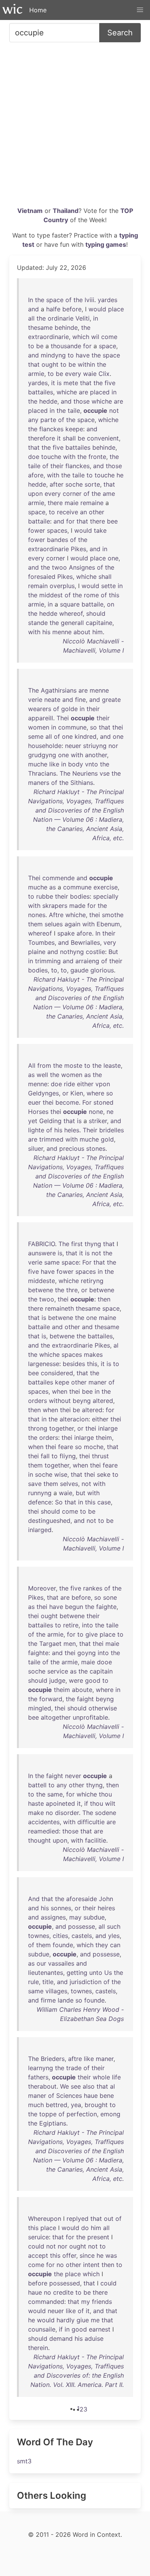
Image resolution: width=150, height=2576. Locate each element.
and (33, 309)
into (87, 1625)
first (77, 1244)
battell (37, 1785)
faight (85, 1699)
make (36, 1813)
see (76, 2086)
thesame (40, 327)
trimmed (51, 1139)
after (57, 484)
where (95, 1093)
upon (35, 494)
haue (91, 2096)
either (85, 1084)
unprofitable (90, 1717)
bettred (57, 2105)
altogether (56, 1717)
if (86, 1803)
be (40, 346)
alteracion (74, 1419)
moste (73, 1065)
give (92, 1634)
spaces (57, 530)
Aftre (56, 915)
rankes (93, 1588)
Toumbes (41, 942)
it (53, 383)
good (93, 1680)
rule (33, 1982)
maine (107, 1318)
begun (74, 1607)
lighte (36, 1130)
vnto (92, 764)
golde (69, 709)
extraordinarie (48, 337)
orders (37, 1401)
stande (38, 623)
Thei (63, 718)
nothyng (72, 952)
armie (36, 374)
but (81, 1493)
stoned (103, 1102)
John (106, 1899)
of (68, 300)
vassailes (61, 1963)
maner (97, 1382)
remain (38, 586)
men (70, 1644)
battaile (39, 521)
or (65, 1093)
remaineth (59, 1308)
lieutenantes (46, 1973)
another (96, 755)
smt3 (24, 2461)
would (97, 309)
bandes (57, 540)
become (67, 1102)
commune (72, 727)
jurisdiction (86, 1982)
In (31, 300)
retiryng (92, 1281)
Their (90, 1130)
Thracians (42, 773)
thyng (93, 1244)
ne (110, 1112)
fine (80, 700)
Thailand (66, 211)
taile (74, 410)
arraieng (87, 961)
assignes (53, 1917)
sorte (92, 484)
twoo (59, 567)
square (70, 604)
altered (103, 1401)
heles (72, 1130)
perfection (82, 2114)
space (55, 300)
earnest (100, 2329)
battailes (41, 392)
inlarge (108, 1428)
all (31, 318)
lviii (89, 300)
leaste (112, 1065)
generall (72, 623)
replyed (77, 2219)
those (82, 401)
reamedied (43, 1831)
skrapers (55, 906)
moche (94, 1447)
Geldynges (43, 1093)
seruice (38, 2237)
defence (40, 1502)
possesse (82, 1926)
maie (72, 503)
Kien (77, 1093)
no (49, 1813)
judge (57, 1680)
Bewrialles (85, 942)
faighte (106, 1607)
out (109, 2219)
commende (58, 878)
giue (83, 2320)
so (93, 727)
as (52, 887)
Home (38, 10)
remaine (92, 503)
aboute (82, 1690)
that (34, 364)
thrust (100, 1456)
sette (108, 586)
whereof (71, 613)
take (100, 530)
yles (114, 1936)
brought (96, 2105)
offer (69, 2255)
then (104, 1299)
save (35, 1484)
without (60, 1401)
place (116, 309)
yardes (107, 300)
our (41, 1963)
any (33, 420)
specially (106, 896)
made (77, 906)
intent (91, 2265)
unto (96, 1973)
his (46, 632)
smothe (113, 915)
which (81, 337)
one (113, 558)
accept (38, 2255)
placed (100, 392)
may (75, 1917)
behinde (66, 327)
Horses (38, 1112)
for (87, 346)
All (32, 1065)
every (73, 374)
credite (63, 2292)
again (72, 924)
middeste (42, 1281)
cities (60, 1936)
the (40, 300)
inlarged (40, 1530)
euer (34, 1102)
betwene (41, 1290)
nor (113, 746)
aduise (94, 2338)
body (76, 764)
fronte (97, 457)
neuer (73, 746)
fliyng (68, 1456)
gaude (79, 970)
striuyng (95, 746)
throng (38, 1428)
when (60, 1391)
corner (72, 494)
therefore (42, 438)
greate (111, 700)
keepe (74, 429)
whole (101, 2077)
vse (105, 773)
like (54, 764)
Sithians (82, 783)
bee (112, 521)
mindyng (53, 355)
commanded (46, 2302)
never (73, 1776)
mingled (40, 1708)
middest (51, 595)
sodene (106, 1813)
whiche (67, 392)
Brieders (53, 2059)
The (33, 690)
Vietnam (30, 211)
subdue (94, 1917)
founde (63, 1945)
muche (38, 764)
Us (108, 1973)
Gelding (50, 1121)
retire (71, 1625)
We (64, 2086)
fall (45, 1456)
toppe (48, 2114)
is (59, 383)
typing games (106, 244)
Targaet (50, 1644)
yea (76, 2105)
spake (66, 933)
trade (74, 2068)
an (83, 512)
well (42, 1075)
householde (45, 746)
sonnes (61, 1908)
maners (39, 783)
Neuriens (85, 773)
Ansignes (82, 567)
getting (77, 1973)
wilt (110, 1803)
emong (110, 2114)
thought (39, 1840)
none (96, 1112)
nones (37, 915)
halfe (53, 309)
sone (110, 1597)
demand (61, 2338)
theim (104, 1438)
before (72, 309)
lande (66, 2000)
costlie (95, 952)
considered (57, 1373)
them (35, 924)
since (87, 2255)
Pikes (78, 549)
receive (67, 512)
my (86, 2302)
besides (74, 1364)
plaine (37, 952)
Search (120, 33)
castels (82, 1936)
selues (54, 924)
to (31, 346)
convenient (103, 438)
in (96, 318)
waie (90, 374)
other (97, 512)
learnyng (41, 2068)
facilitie (96, 1840)
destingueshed (49, 1521)
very (110, 942)
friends (102, 2302)
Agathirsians (59, 690)
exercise (106, 887)
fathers (38, 2077)
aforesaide (82, 1899)
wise (61, 1474)
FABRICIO (42, 1244)
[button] (140, 10)
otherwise (103, 1708)
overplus (62, 586)
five (110, 383)
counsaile (42, 2329)
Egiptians (53, 2123)
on (111, 604)
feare (66, 1447)
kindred (86, 736)
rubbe (45, 896)
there (55, 503)
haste (36, 1803)
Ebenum (108, 924)
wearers (40, 709)
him (97, 632)
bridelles (112, 1130)
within (86, 364)
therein (38, 2348)
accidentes (44, 1822)
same (52, 1262)
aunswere (42, 1253)
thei (118, 727)
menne (62, 632)
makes (93, 1354)
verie (35, 700)
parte (48, 420)
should (96, 613)
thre (72, 1290)
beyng (82, 1401)
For (87, 1102)
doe (34, 457)
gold (107, 1139)
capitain (101, 1671)
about (82, 632)
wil (95, 337)
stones (96, 1148)
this (114, 595)
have (83, 355)
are (83, 392)
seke (104, 1474)
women (39, 727)
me (95, 2320)
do (85, 2228)
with (69, 457)
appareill (41, 718)
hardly (66, 2320)
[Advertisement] (75, 127)
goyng (87, 1653)
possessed (65, 2283)
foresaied (42, 577)
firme (48, 2000)
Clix (104, 374)
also (89, 2086)
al (116, 1345)
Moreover (42, 1588)
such (114, 1926)
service (58, 1671)
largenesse (44, 1364)
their (57, 466)
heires (106, 1908)
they (102, 1945)
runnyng (40, 1493)
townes (39, 1936)
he (120, 475)
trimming (48, 961)
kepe (62, 1382)
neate (52, 700)
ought (50, 364)
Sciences (69, 2096)
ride (69, 1084)
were (76, 1680)
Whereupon (45, 2219)
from (44, 1065)
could (36, 2246)
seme (36, 736)
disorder (67, 1813)
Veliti (82, 318)
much (36, 2105)
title (48, 1982)
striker (98, 1121)
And (34, 1899)
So (59, 1502)
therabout (42, 2086)
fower (37, 530)
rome (91, 595)
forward (51, 1699)
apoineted (60, 1803)
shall (69, 438)
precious (72, 1148)
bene (107, 2096)
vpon (103, 1084)
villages (56, 1991)
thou (105, 1794)
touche (51, 457)
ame (109, 494)
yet (33, 1121)
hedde (48, 401)
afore (36, 475)
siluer (36, 1148)
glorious (102, 970)
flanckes (51, 429)
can (115, 1945)
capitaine (99, 623)
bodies (80, 896)
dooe (104, 1662)
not (114, 410)
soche (74, 484)
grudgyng (42, 755)
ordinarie (61, 318)
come (109, 337)
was (111, 2255)
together (62, 1428)
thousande (66, 346)
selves (69, 1484)
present (98, 2237)
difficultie (91, 1822)
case (104, 1502)
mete (71, 383)
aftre (75, 2059)
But (113, 952)
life (116, 2077)
